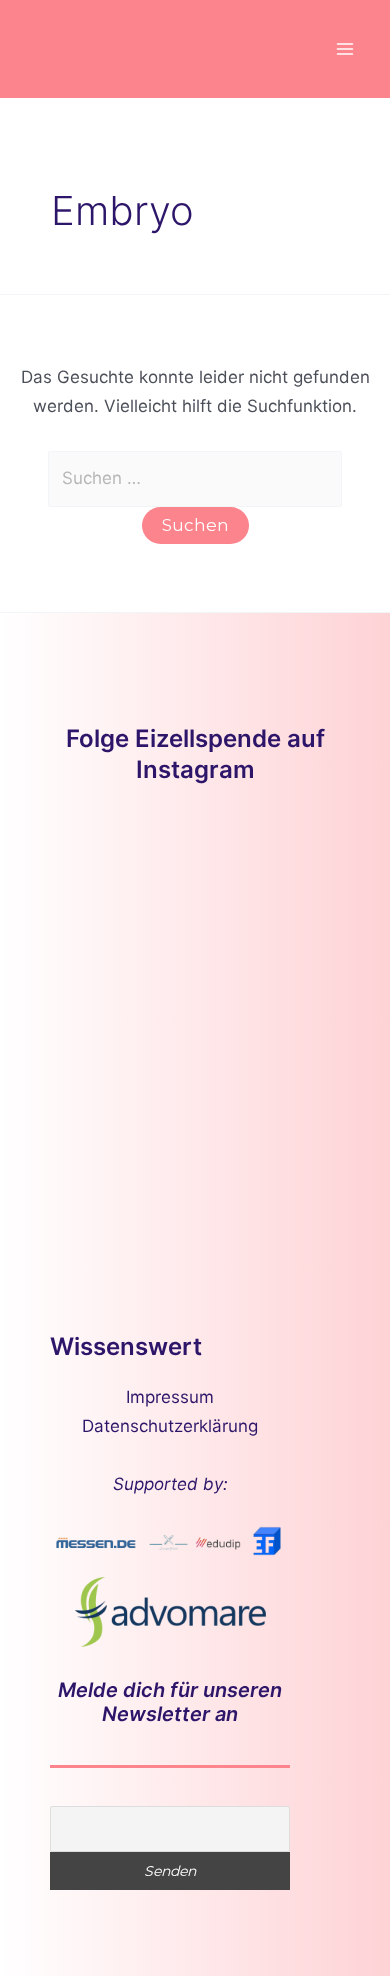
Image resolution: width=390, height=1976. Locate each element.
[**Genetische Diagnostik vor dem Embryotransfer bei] (277, 967)
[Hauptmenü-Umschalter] (346, 49)
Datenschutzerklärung (170, 1426)
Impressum (170, 1397)
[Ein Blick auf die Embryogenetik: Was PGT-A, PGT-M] (112, 1160)
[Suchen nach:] (195, 478)
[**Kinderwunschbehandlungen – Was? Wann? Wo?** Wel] (277, 870)
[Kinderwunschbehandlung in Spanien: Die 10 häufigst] (277, 1063)
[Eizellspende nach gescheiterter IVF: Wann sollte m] (112, 967)
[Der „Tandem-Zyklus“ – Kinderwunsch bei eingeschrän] (112, 870)
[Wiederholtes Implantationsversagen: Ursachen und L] (112, 1063)
